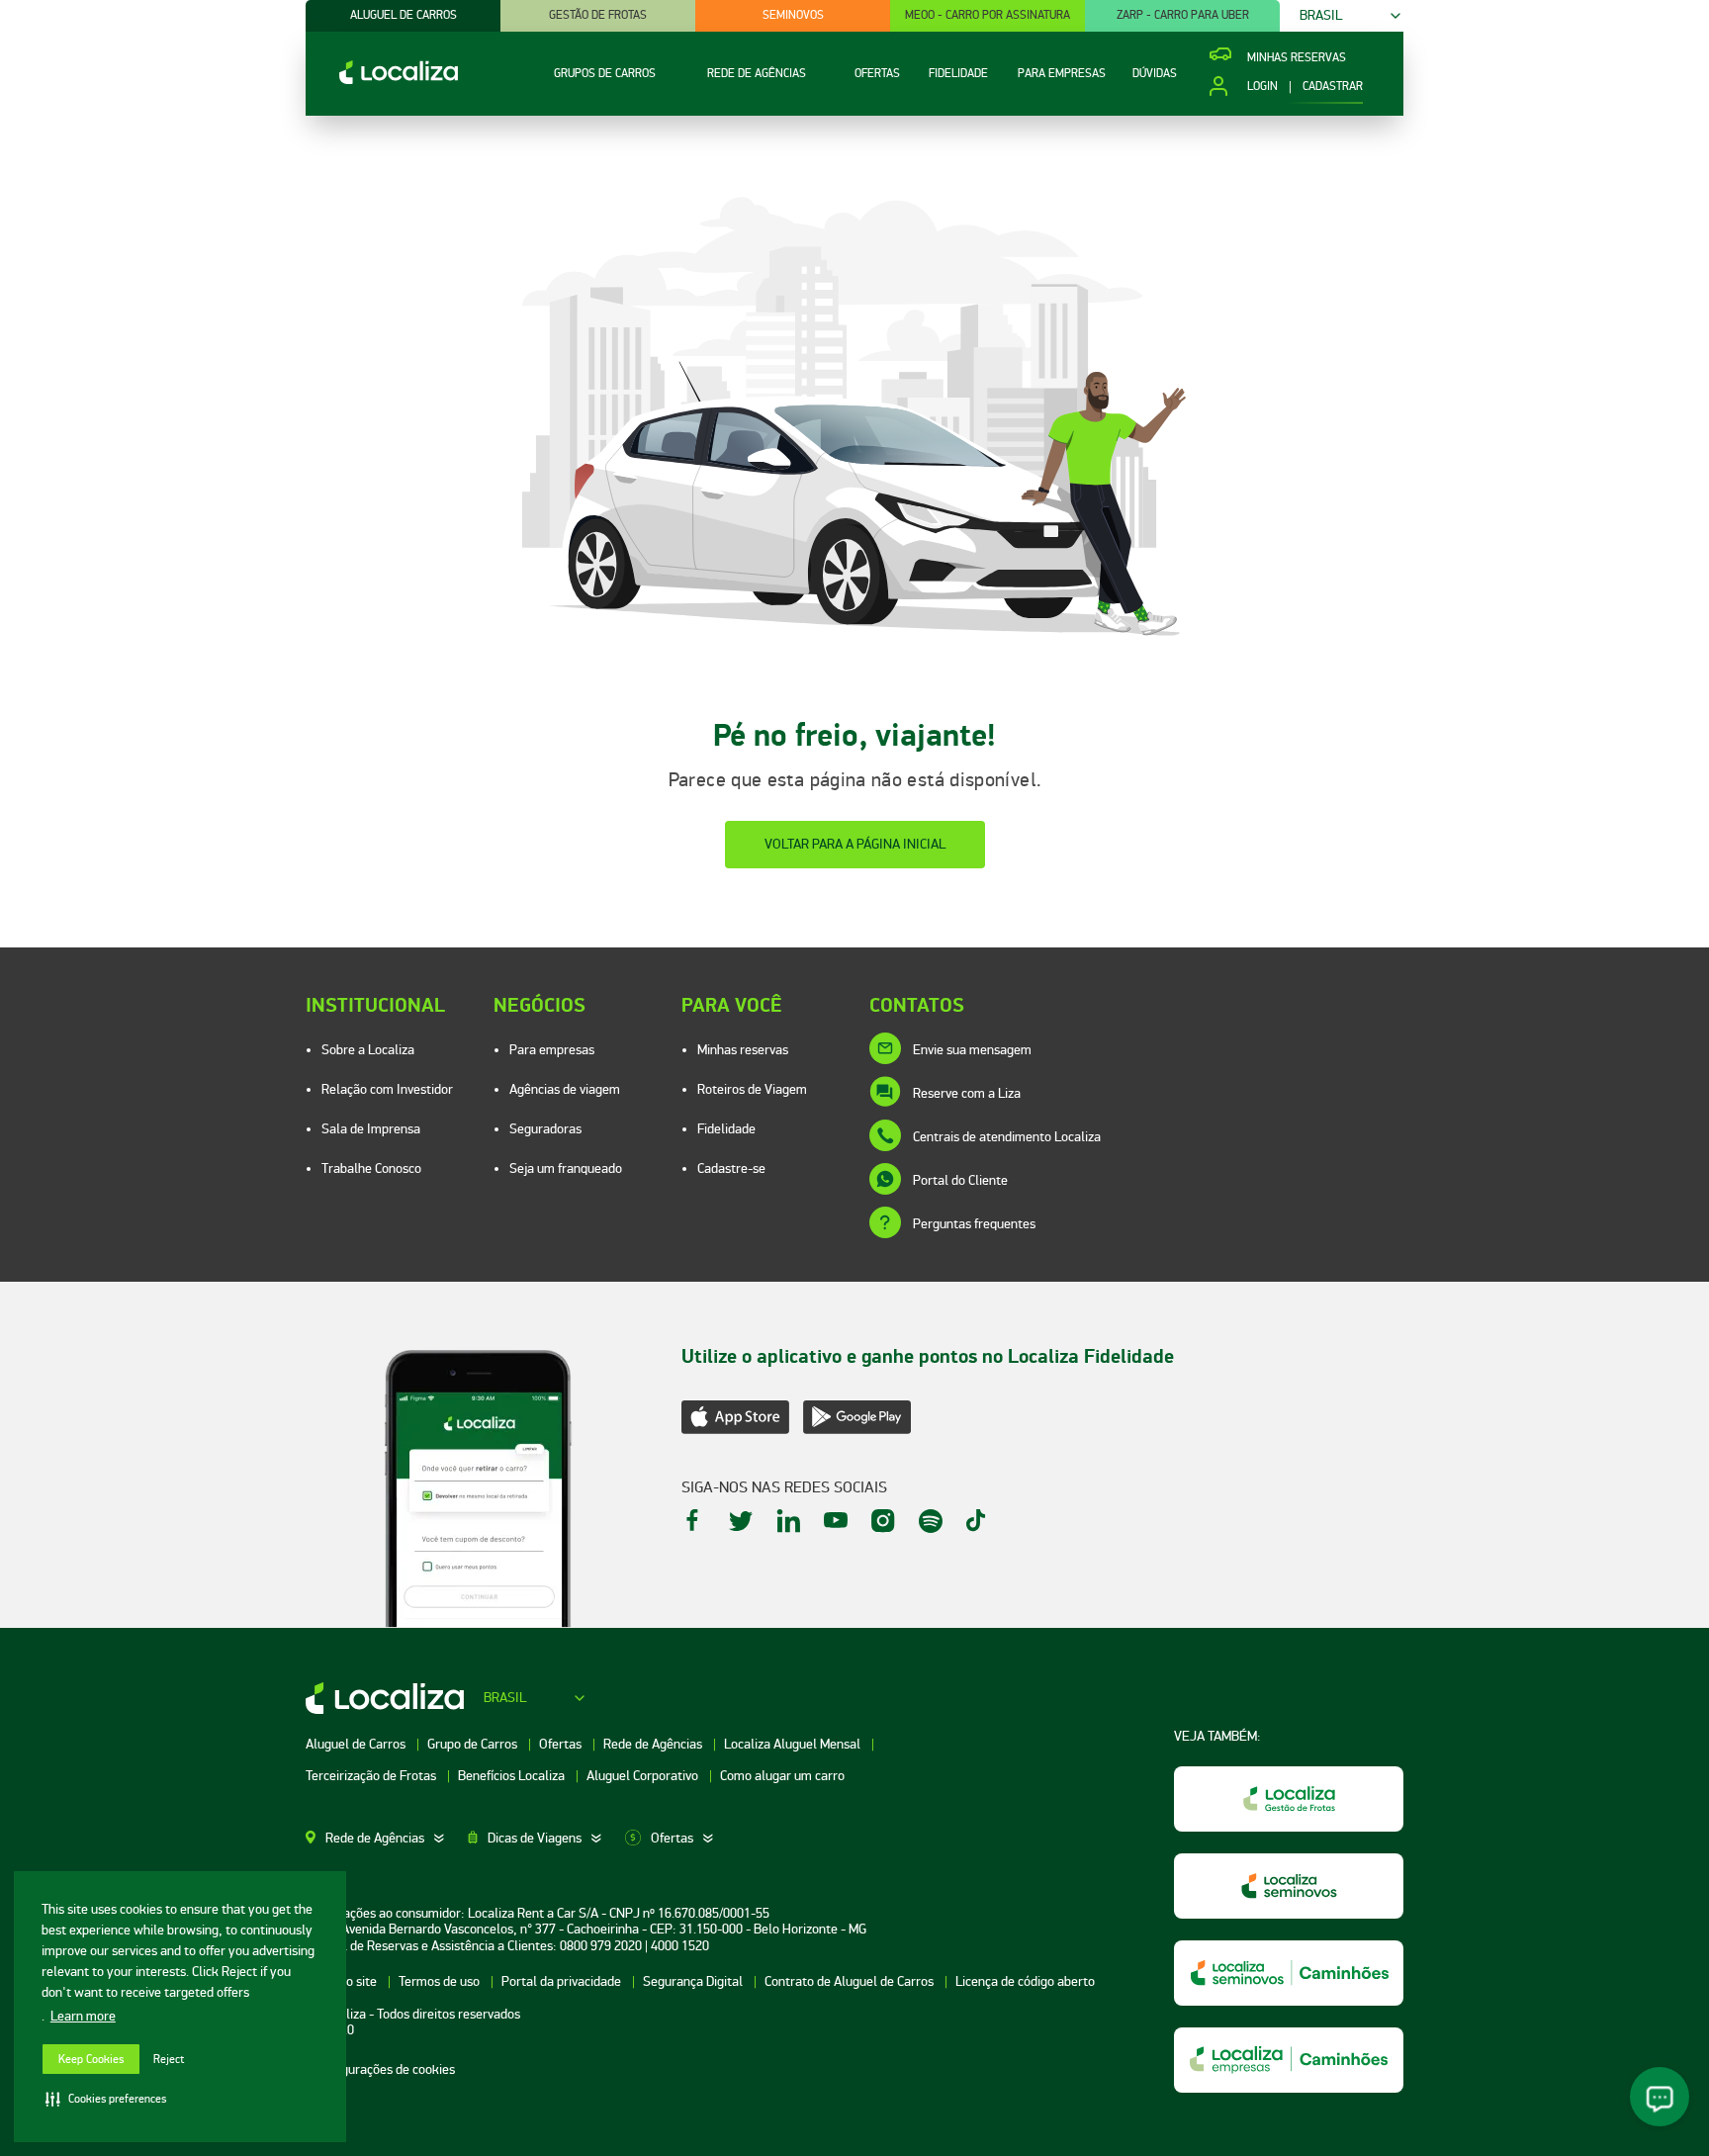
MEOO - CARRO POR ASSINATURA (988, 15)
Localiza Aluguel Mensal (794, 1744)
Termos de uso (441, 1981)
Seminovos (793, 15)
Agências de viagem (565, 1089)
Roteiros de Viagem (752, 1089)
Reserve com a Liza (967, 1093)
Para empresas (552, 1050)
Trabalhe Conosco (371, 1168)
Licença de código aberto (1025, 1981)
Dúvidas (1155, 74)
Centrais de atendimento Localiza (1007, 1137)
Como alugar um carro (782, 1776)
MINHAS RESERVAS (1297, 58)
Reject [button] (169, 2060)
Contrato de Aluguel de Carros (851, 1981)
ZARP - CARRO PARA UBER (1183, 15)
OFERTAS (877, 74)
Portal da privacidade (563, 1981)
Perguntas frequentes (974, 1224)
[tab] (387, 1839)
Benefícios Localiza (513, 1776)
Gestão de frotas (598, 15)
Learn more (83, 2016)
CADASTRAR (1333, 87)
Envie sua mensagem (972, 1050)
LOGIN (1262, 87)
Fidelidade (726, 1129)
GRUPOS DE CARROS (605, 74)
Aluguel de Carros (357, 1744)
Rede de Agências (654, 1744)
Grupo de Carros (474, 1744)
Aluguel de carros (404, 15)
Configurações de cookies (384, 2069)
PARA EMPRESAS (1062, 74)
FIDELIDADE (958, 74)
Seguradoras (545, 1129)
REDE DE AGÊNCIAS (757, 74)
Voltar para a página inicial (855, 844)
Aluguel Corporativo (644, 1776)
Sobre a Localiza (368, 1050)
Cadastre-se (731, 1168)
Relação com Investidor (387, 1089)
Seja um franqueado (566, 1168)
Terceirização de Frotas (372, 1776)
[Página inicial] (382, 80)
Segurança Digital (694, 1981)
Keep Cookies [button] (91, 2060)
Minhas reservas (743, 1050)
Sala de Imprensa (371, 1129)
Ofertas (562, 1744)
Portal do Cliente (960, 1180)
